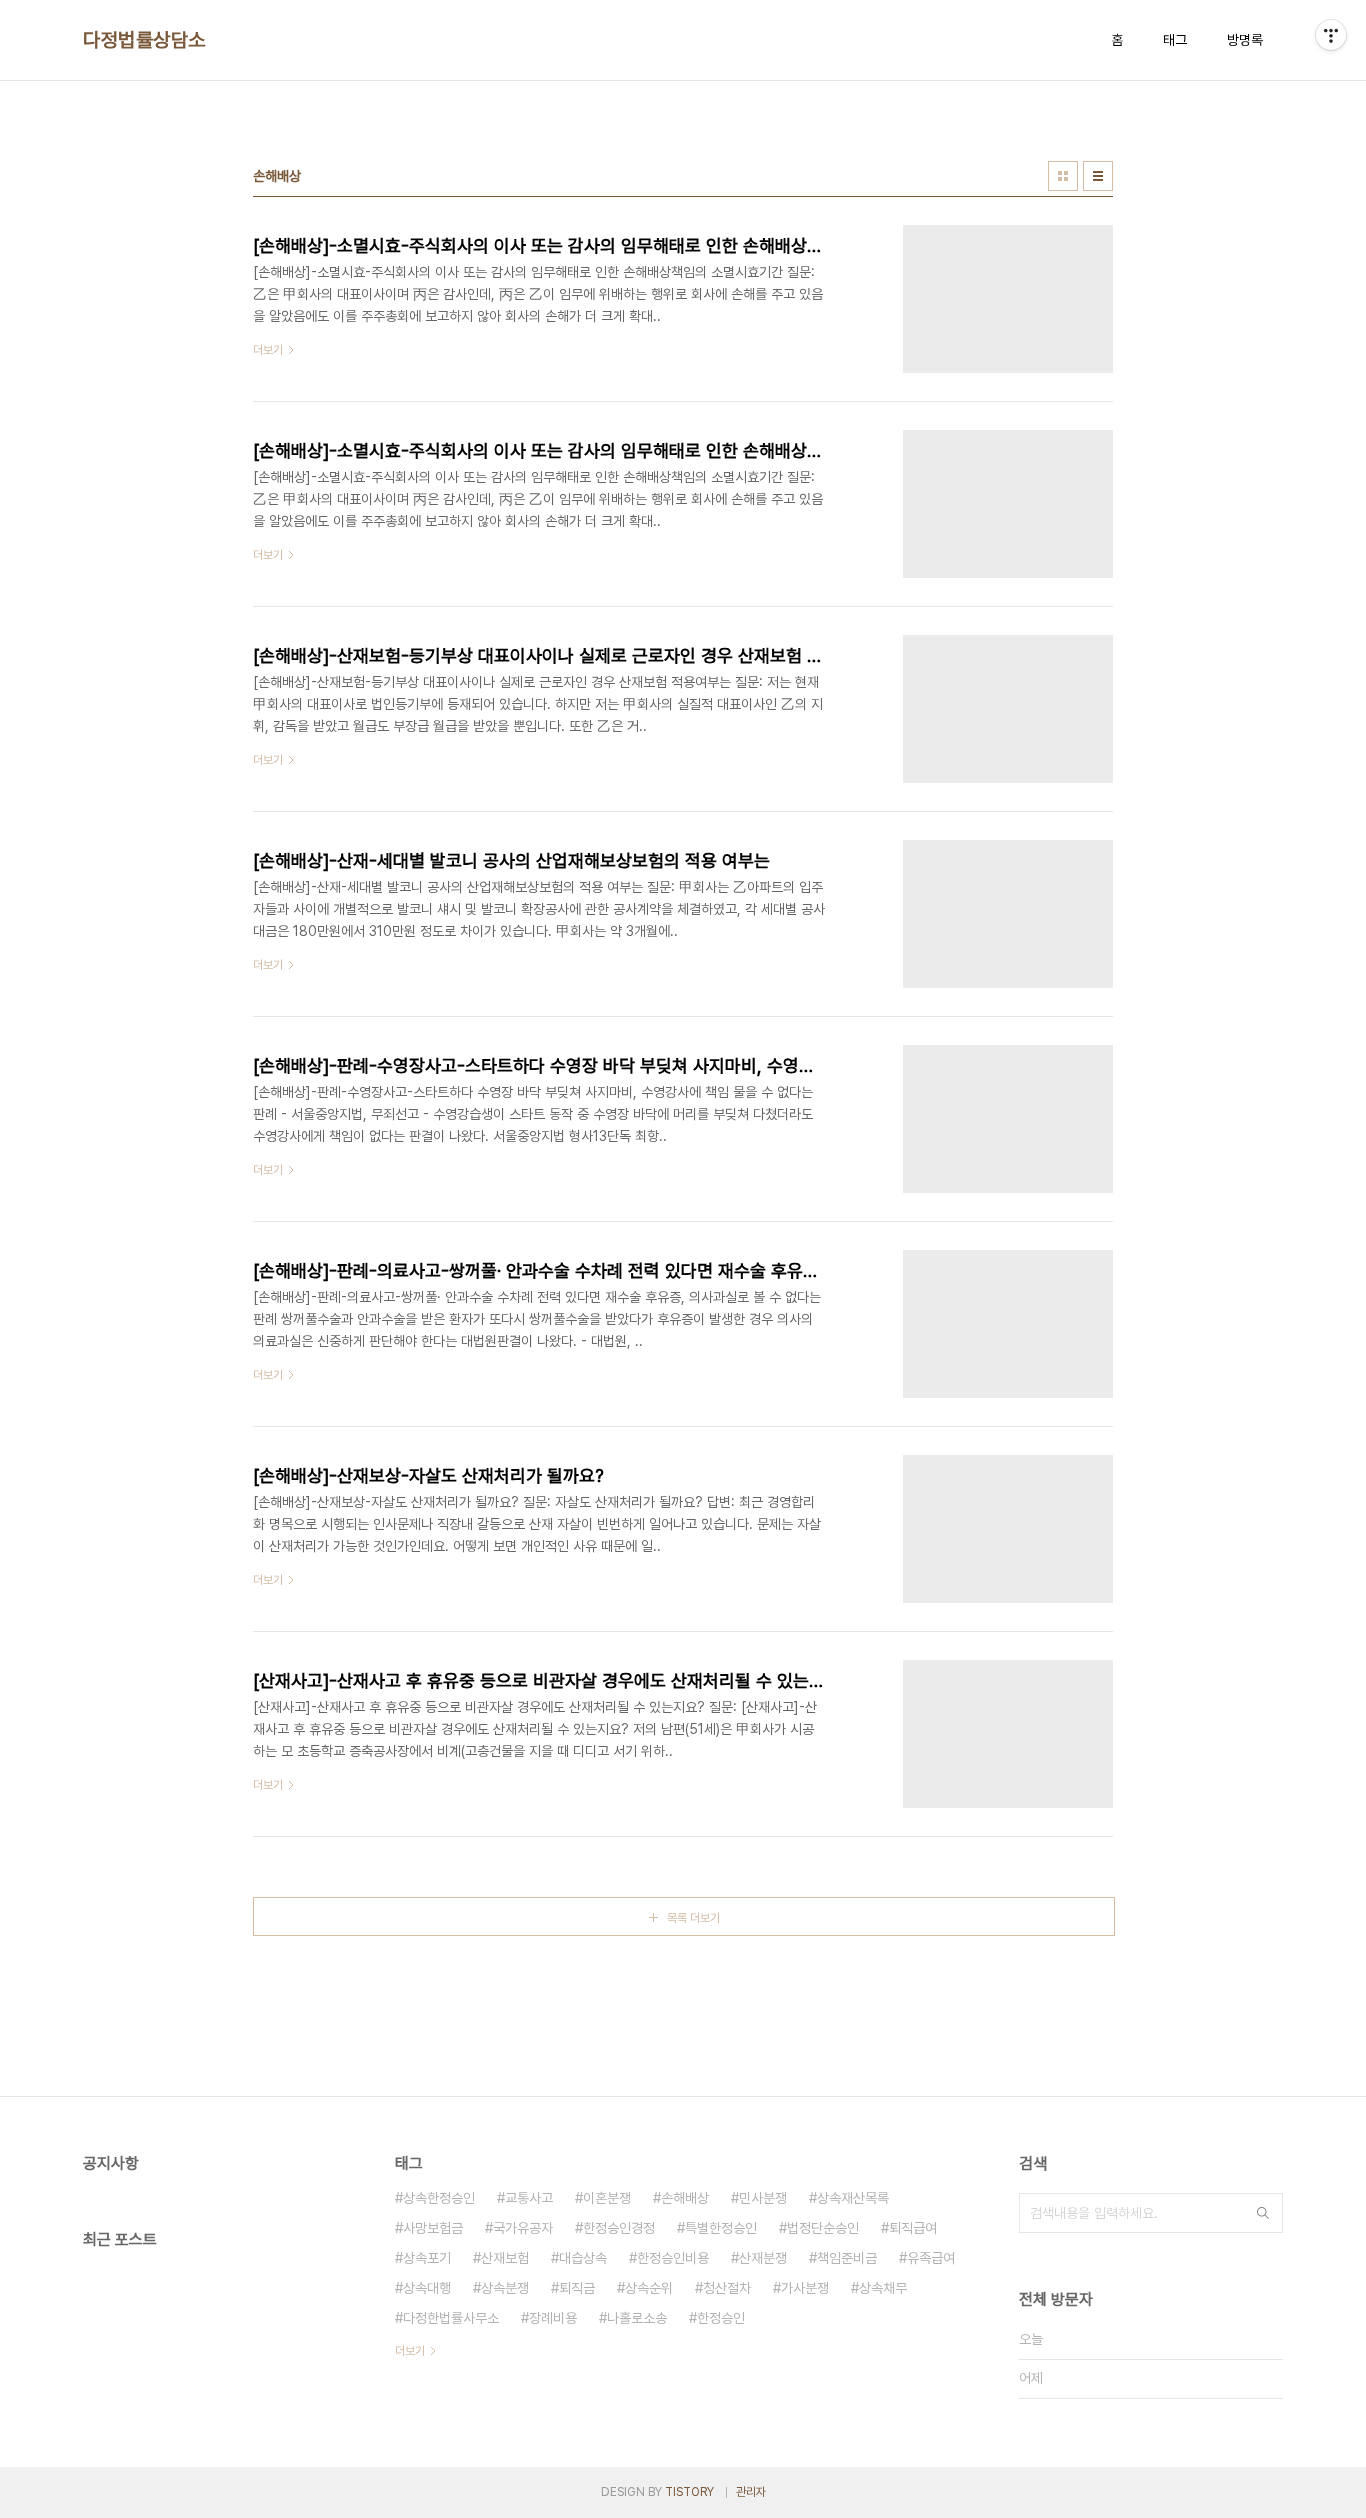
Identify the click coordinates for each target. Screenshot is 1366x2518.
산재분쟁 (763, 2258)
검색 (1263, 2213)
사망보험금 (433, 2228)
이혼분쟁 (607, 2198)
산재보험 (505, 2258)
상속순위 (649, 2288)
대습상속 (583, 2258)
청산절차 (727, 2288)
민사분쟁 (763, 2198)
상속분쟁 (505, 2288)
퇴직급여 (913, 2228)
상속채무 (883, 2288)
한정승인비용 (673, 2258)
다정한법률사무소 (451, 2318)
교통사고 (529, 2198)
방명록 (1245, 40)
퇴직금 (577, 2288)
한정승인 (721, 2318)
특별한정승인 (721, 2228)
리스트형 (1098, 176)
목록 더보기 (693, 1918)
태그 (1175, 40)
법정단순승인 (823, 2228)
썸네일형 (1063, 176)
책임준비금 (847, 2258)
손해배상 (685, 2198)
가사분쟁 (805, 2288)
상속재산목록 (853, 2198)
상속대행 (427, 2288)
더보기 (410, 2351)
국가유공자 (523, 2228)
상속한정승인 (439, 2198)
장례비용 (553, 2318)
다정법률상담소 (144, 40)
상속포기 (427, 2258)
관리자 (751, 2492)
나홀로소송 (637, 2318)
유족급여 (931, 2258)
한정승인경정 (619, 2228)
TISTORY (689, 2492)
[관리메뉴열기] (1331, 35)
